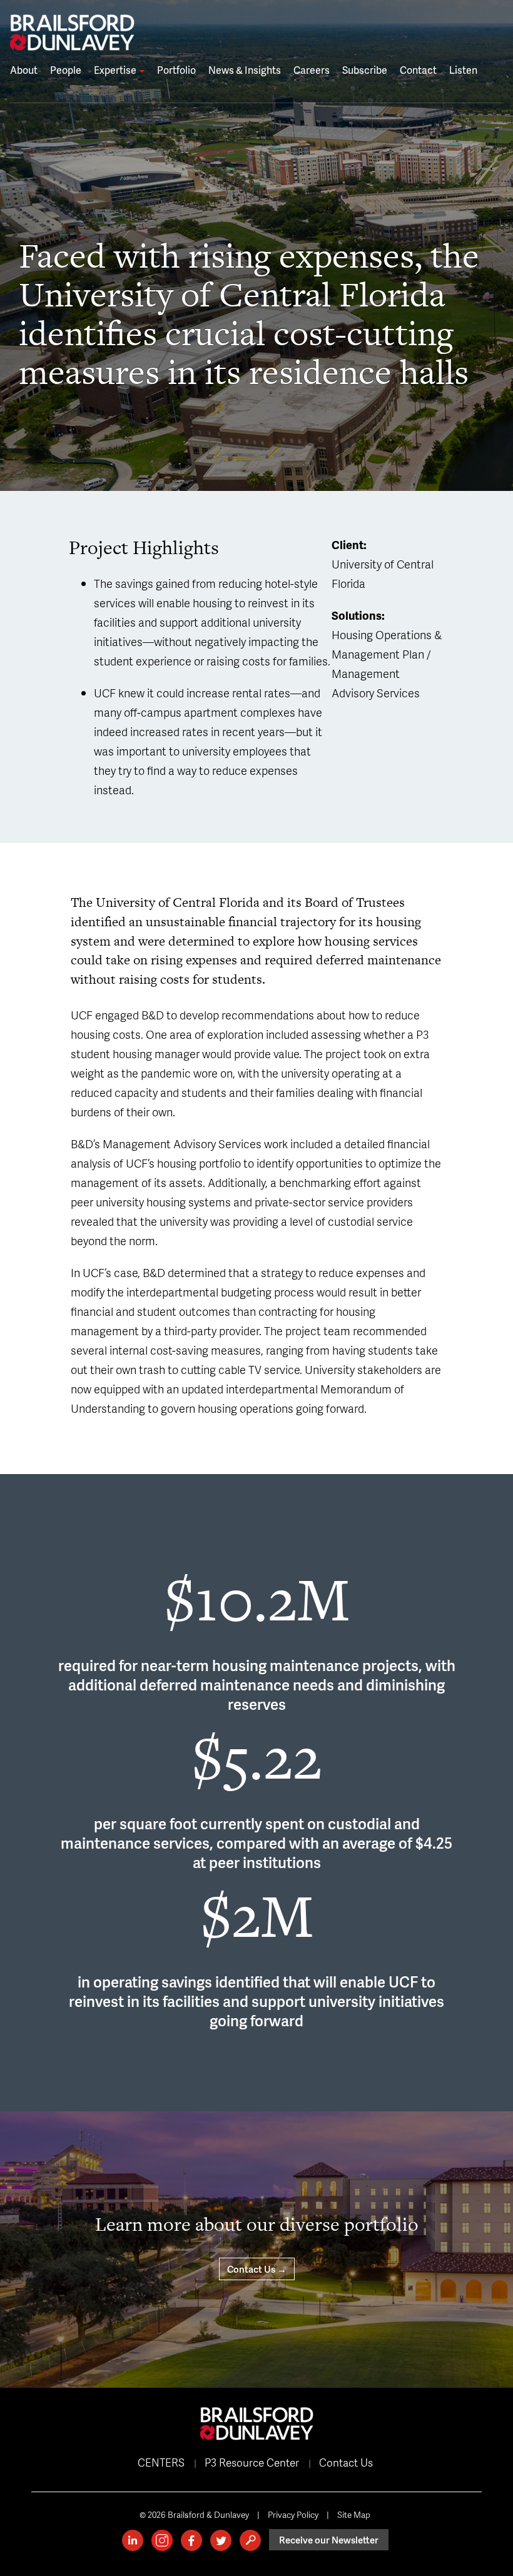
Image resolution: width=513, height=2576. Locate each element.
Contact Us (346, 2462)
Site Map (354, 2514)
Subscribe (365, 70)
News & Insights (245, 70)
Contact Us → (257, 2269)
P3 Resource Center (252, 2462)
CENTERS (161, 2462)
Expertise (116, 70)
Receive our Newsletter (329, 2540)
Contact (418, 70)
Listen (463, 70)
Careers (312, 70)
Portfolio (176, 70)
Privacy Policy (293, 2514)
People (66, 70)
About (24, 70)
